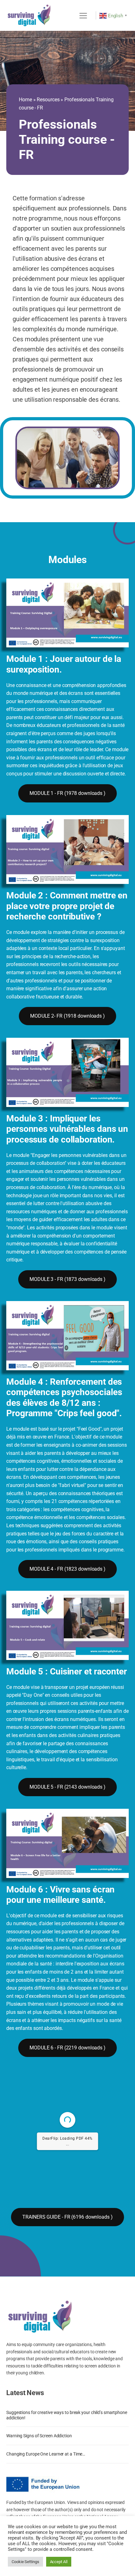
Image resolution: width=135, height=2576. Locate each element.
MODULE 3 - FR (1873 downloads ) (67, 1279)
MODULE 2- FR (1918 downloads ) (67, 1016)
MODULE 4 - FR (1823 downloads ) (67, 1569)
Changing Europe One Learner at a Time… (46, 2454)
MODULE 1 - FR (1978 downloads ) (67, 793)
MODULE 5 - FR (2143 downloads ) (67, 1787)
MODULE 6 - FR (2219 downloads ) (67, 2048)
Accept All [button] (59, 2562)
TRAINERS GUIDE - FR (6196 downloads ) (67, 2217)
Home (25, 100)
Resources (48, 100)
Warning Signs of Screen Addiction (39, 2436)
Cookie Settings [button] (25, 2562)
